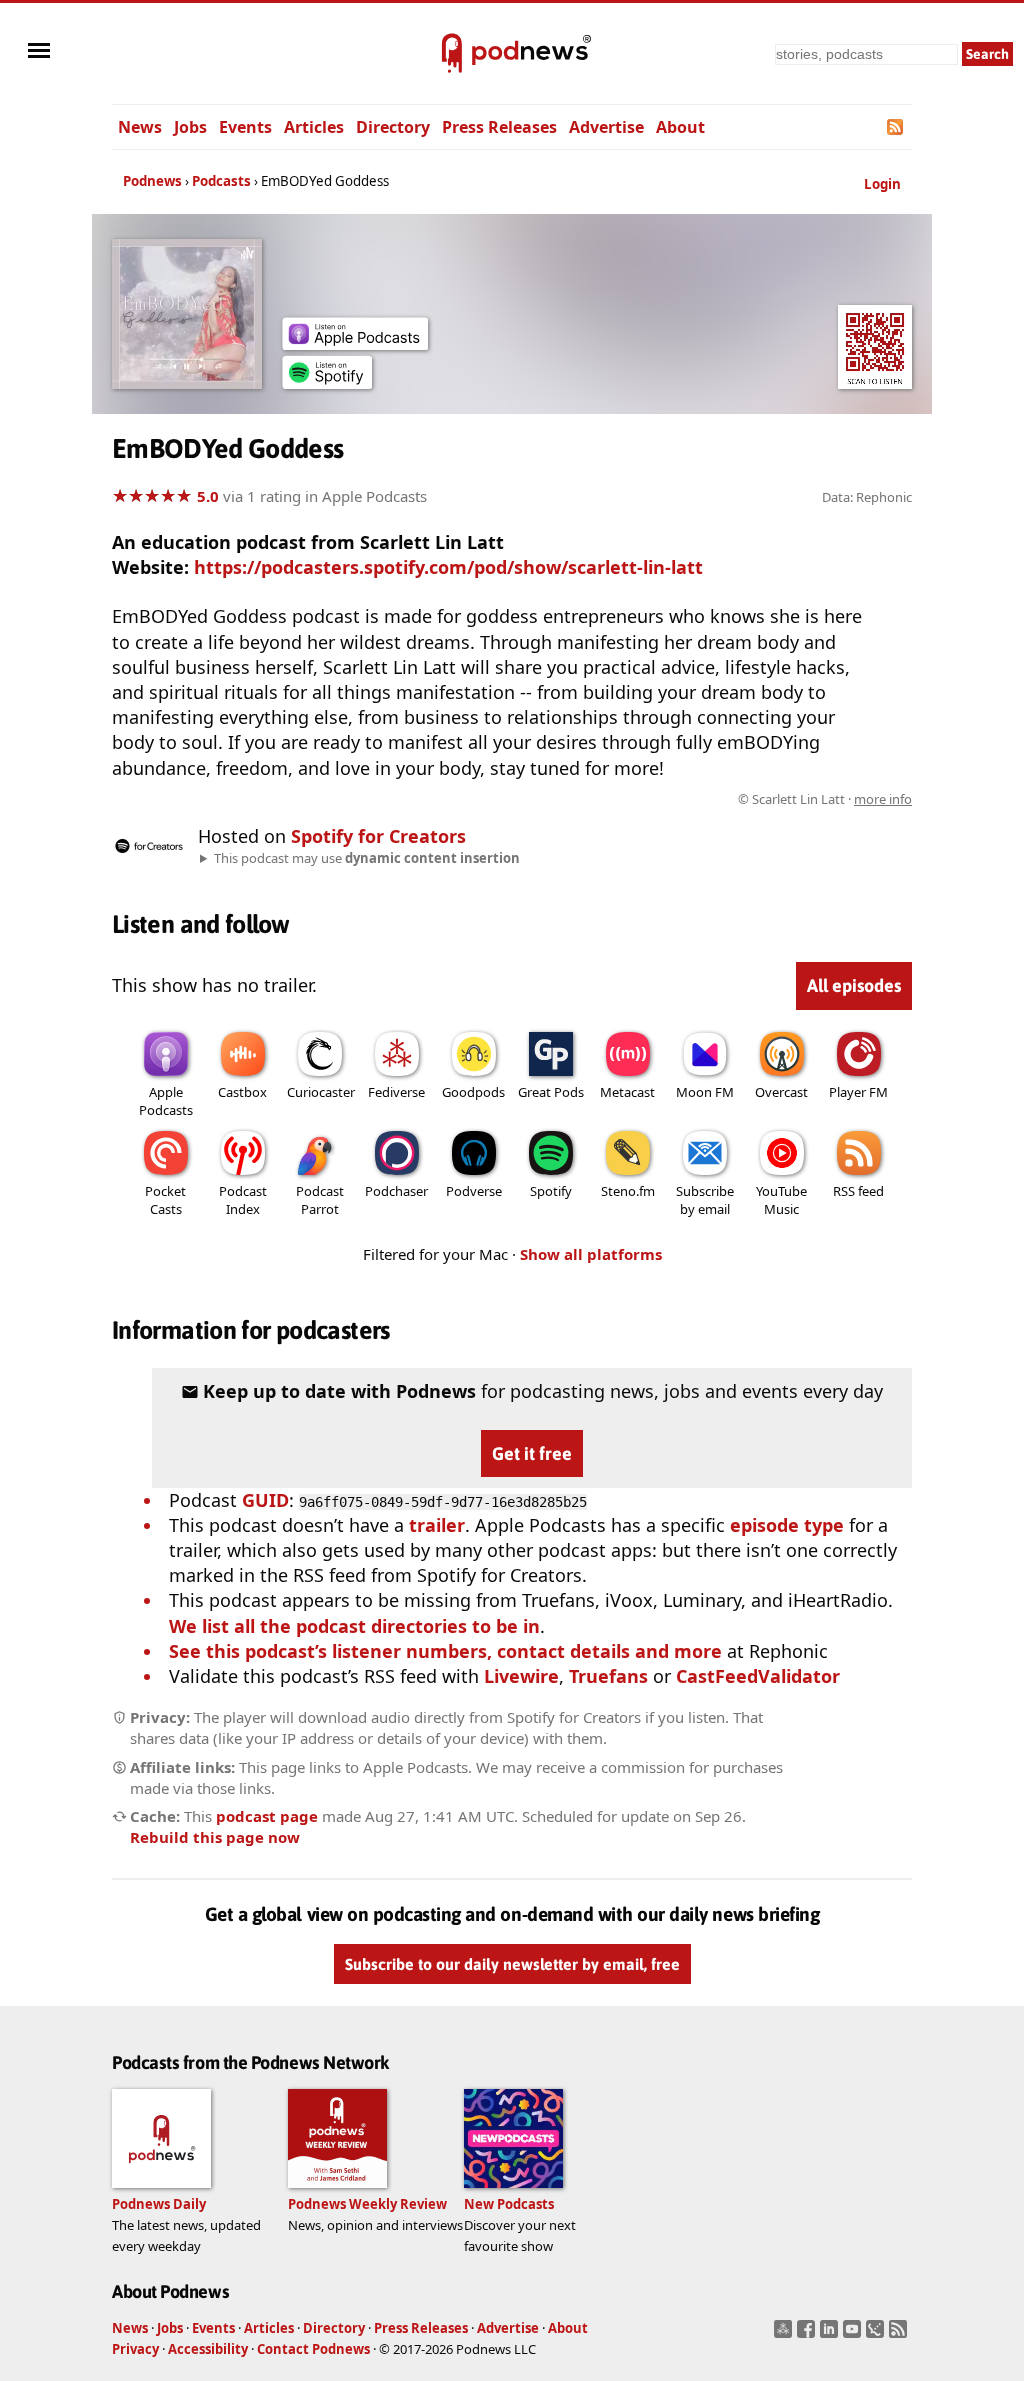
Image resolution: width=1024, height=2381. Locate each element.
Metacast (627, 1092)
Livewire (521, 1676)
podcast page (267, 1816)
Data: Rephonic (867, 497)
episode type (787, 1525)
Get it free (532, 1453)
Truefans (608, 1676)
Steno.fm (628, 1191)
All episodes (854, 985)
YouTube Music (781, 1200)
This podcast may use (367, 858)
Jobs (190, 127)
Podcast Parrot (320, 1200)
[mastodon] (785, 2335)
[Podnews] (452, 54)
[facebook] (808, 2335)
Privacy (135, 2349)
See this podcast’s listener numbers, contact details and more (445, 1651)
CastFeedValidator (758, 1676)
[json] (877, 2335)
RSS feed (858, 1191)
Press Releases (499, 127)
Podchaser (396, 1191)
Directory (393, 127)
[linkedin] (831, 2335)
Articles (314, 127)
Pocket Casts (165, 1200)
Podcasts (221, 181)
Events (245, 127)
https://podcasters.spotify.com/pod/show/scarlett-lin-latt (448, 567)
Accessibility (208, 2349)
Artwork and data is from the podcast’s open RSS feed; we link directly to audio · (595, 799)
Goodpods (473, 1092)
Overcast (781, 1092)
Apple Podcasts (166, 1101)
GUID (265, 1500)
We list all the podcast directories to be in (354, 1626)
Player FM (858, 1092)
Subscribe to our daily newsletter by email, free (512, 1964)
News (140, 127)
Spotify (551, 1191)
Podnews (152, 181)
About (680, 127)
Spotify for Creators (378, 836)
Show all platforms (591, 1254)
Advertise (606, 127)
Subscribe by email (705, 1200)
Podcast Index (243, 1200)
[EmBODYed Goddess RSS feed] (896, 127)
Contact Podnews (313, 2349)
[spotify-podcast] (327, 382)
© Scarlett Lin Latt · (825, 799)
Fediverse (396, 1092)
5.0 (208, 496)
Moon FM (705, 1092)
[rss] (900, 2335)
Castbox (242, 1092)
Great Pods (551, 1092)
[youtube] (854, 2335)
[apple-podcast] (355, 343)
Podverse (474, 1191)
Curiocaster (321, 1092)
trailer (437, 1525)
